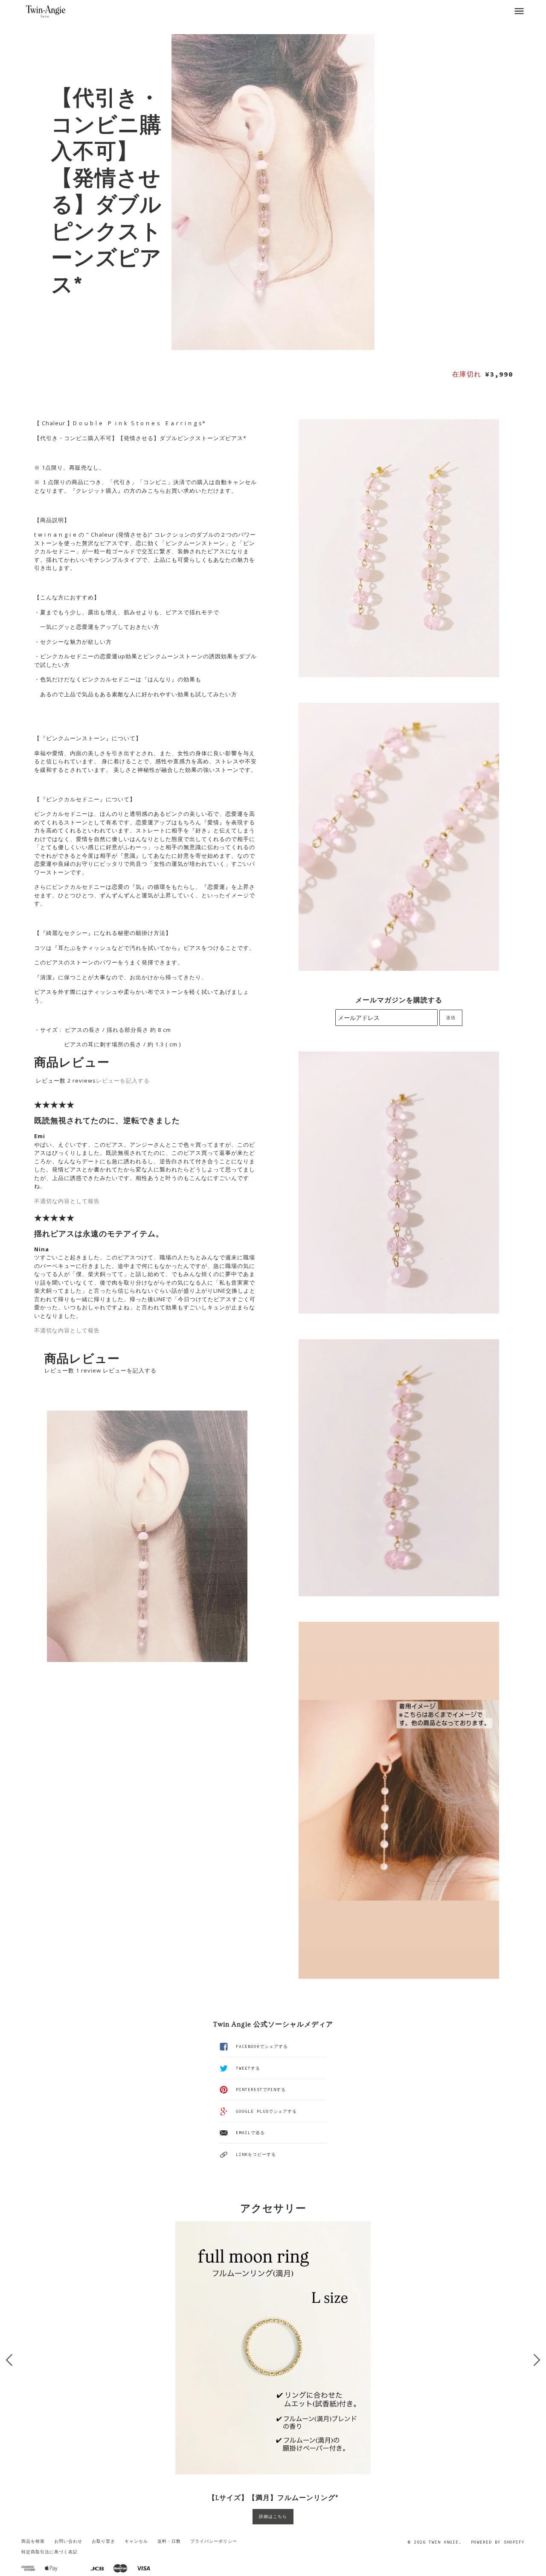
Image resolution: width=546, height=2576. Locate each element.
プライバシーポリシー (214, 2541)
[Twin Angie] (46, 11)
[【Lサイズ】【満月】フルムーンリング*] (273, 2348)
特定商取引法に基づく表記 (49, 2552)
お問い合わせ (68, 2541)
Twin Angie (444, 2542)
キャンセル (136, 2541)
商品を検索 (33, 2541)
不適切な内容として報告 (67, 1201)
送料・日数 (169, 2541)
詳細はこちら (273, 2516)
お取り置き (103, 2541)
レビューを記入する (123, 1081)
